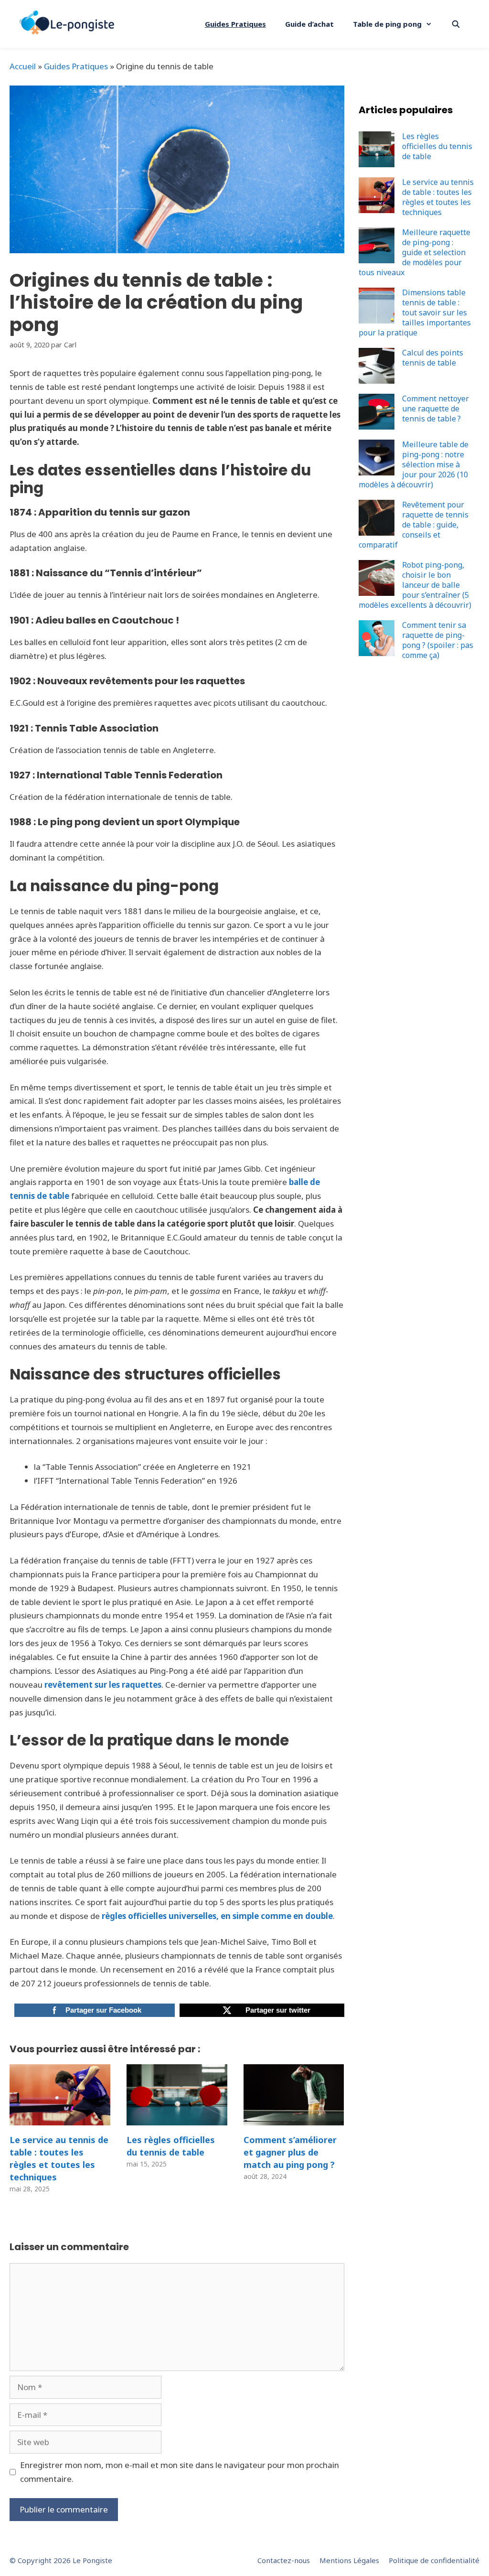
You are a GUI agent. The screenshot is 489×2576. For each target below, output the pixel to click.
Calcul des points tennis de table (433, 358)
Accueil (23, 66)
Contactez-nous (284, 2560)
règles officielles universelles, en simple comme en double (217, 1916)
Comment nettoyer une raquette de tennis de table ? (436, 409)
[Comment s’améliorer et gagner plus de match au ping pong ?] (294, 2118)
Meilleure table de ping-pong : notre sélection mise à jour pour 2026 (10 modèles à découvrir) (414, 464)
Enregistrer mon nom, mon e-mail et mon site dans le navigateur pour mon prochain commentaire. (180, 2472)
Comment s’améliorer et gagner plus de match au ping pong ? (290, 2152)
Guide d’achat (309, 24)
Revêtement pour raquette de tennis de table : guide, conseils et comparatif (414, 525)
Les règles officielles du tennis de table (171, 2146)
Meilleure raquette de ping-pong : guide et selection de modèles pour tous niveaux (415, 252)
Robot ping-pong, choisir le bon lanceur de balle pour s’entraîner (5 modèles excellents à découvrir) (415, 585)
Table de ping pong (387, 24)
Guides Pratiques (235, 24)
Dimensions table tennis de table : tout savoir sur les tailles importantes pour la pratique (415, 313)
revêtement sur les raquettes (103, 1685)
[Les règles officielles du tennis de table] (177, 2118)
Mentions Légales (349, 2560)
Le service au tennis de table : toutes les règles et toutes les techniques (59, 2158)
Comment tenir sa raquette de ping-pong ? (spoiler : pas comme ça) (438, 640)
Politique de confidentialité (434, 2560)
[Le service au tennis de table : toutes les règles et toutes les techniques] (60, 2118)
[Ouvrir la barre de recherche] (456, 24)
